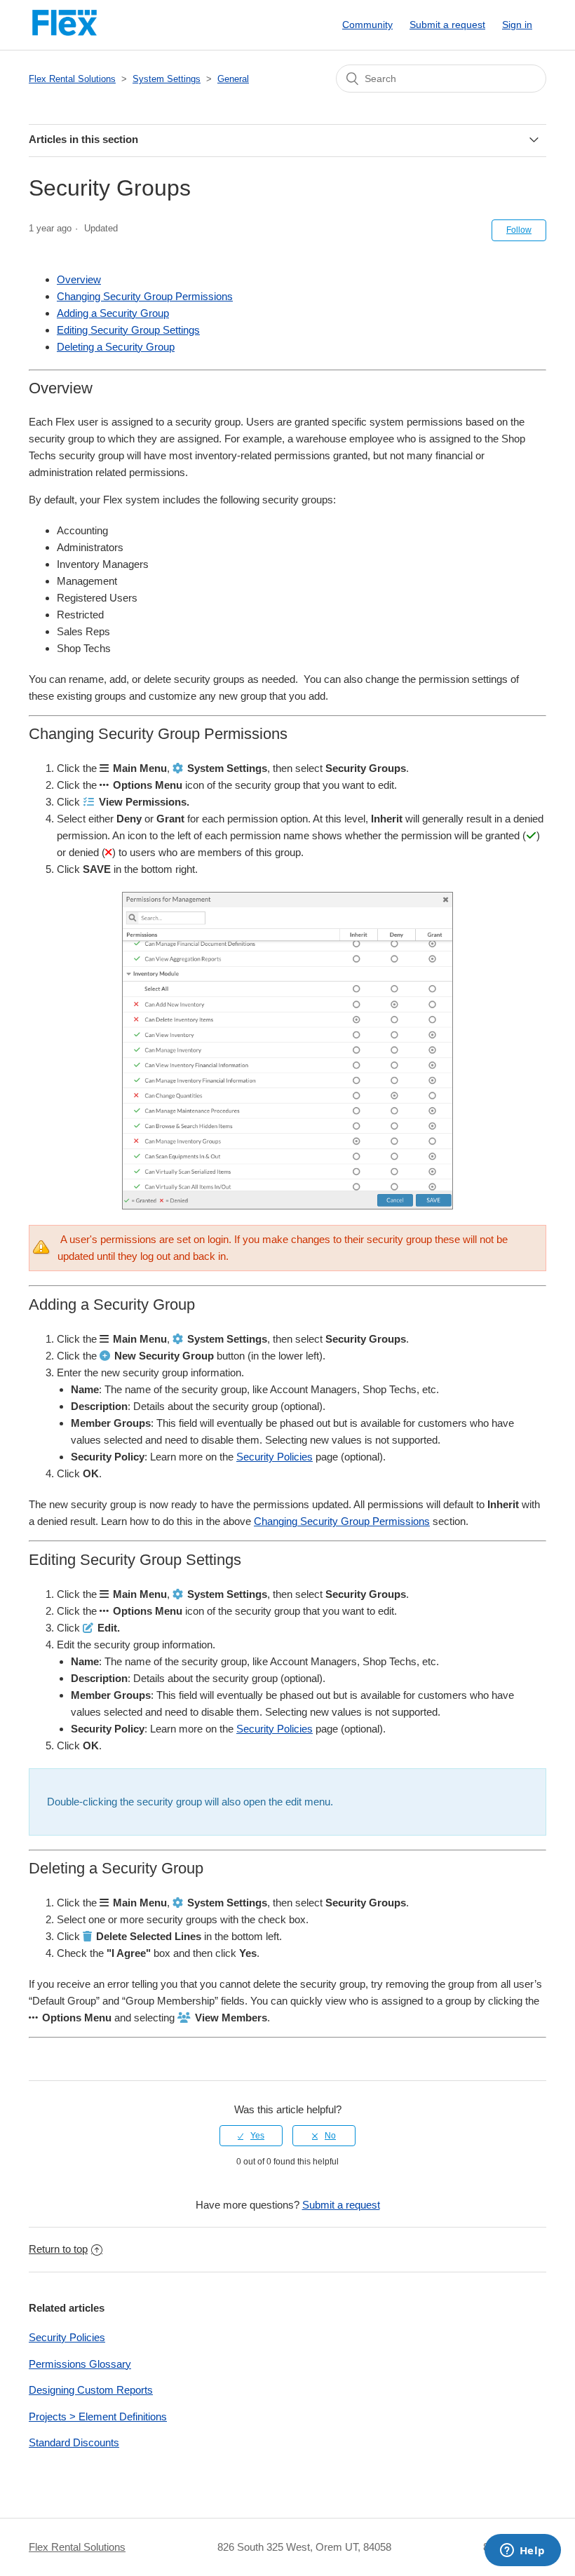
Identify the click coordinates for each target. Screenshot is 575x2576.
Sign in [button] (517, 25)
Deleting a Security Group (116, 347)
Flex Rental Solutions (72, 79)
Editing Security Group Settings (128, 330)
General (233, 79)
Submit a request (447, 25)
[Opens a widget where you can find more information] (522, 2551)
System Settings (167, 79)
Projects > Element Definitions (98, 2416)
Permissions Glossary (80, 2364)
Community (367, 25)
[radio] (251, 2136)
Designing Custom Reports (91, 2390)
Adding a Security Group (113, 313)
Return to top (58, 2249)
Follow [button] (519, 230)
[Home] (65, 32)
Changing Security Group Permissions (145, 296)
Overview (79, 279)
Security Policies (275, 1457)
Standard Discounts (74, 2442)
